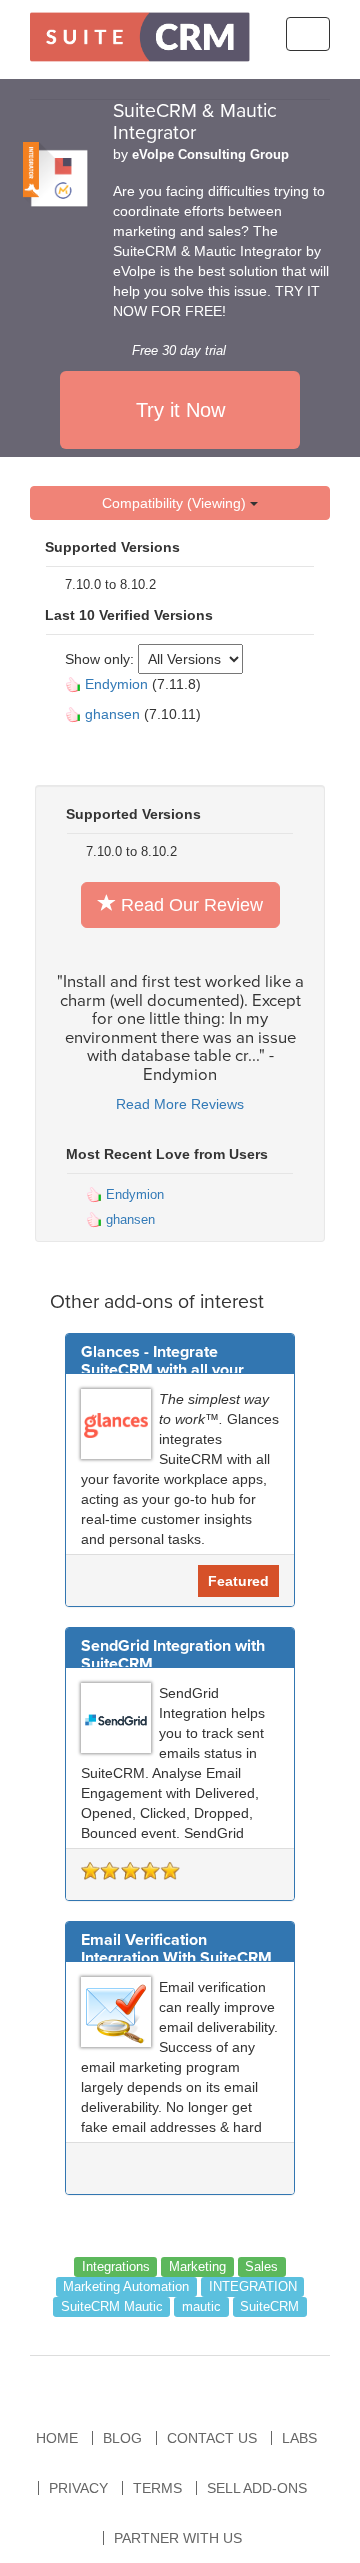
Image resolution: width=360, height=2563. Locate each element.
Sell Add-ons (257, 2488)
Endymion (116, 684)
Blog (122, 2438)
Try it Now (180, 410)
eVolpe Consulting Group (210, 155)
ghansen (112, 714)
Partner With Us (178, 2538)
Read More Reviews (180, 1104)
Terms (157, 2488)
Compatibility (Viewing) (176, 503)
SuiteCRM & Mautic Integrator (195, 122)
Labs (299, 2438)
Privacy (78, 2488)
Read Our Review (189, 905)
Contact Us (212, 2438)
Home (57, 2438)
